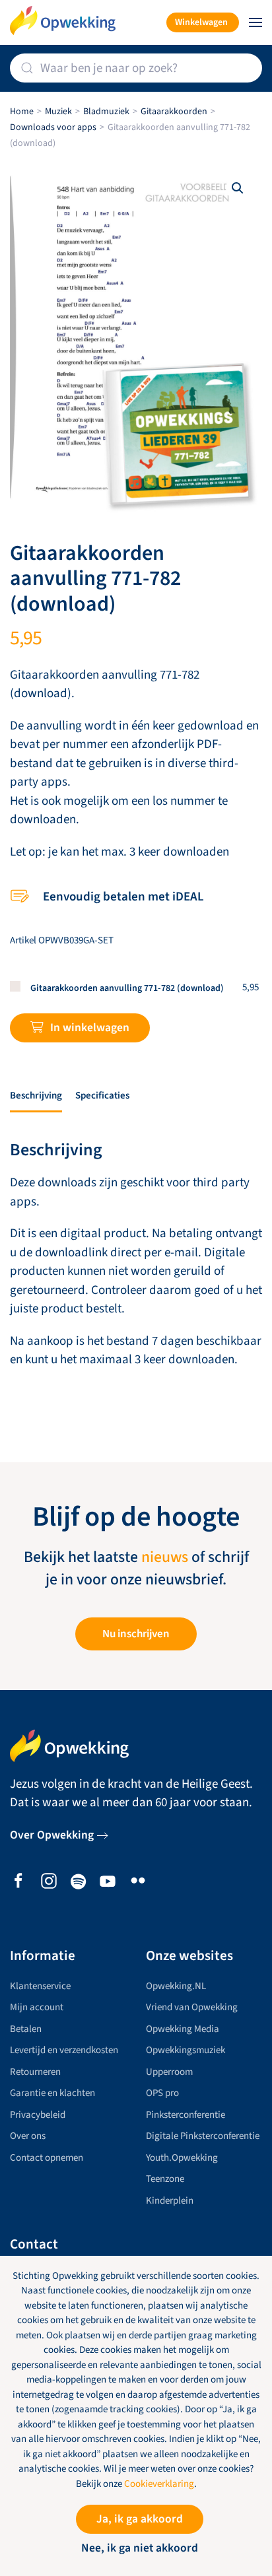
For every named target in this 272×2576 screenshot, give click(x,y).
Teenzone (165, 2179)
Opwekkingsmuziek (186, 2050)
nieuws (165, 1557)
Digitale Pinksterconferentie (203, 2136)
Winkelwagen (201, 22)
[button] (255, 22)
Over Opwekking (52, 1835)
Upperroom (169, 2072)
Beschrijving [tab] (36, 1096)
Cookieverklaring (159, 2484)
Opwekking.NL (176, 1986)
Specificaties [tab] (102, 1096)
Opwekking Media (183, 2029)
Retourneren (35, 2072)
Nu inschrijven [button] (136, 1634)
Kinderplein (170, 2201)
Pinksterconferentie (186, 2115)
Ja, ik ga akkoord (140, 2519)
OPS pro (162, 2093)
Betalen (26, 2029)
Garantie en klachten (52, 2093)
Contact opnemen (47, 2158)
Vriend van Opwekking (192, 2007)
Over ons (28, 2136)
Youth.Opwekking (182, 2158)
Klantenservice (40, 1986)
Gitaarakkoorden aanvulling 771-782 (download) (127, 988)
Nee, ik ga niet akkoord (140, 2548)
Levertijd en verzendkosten (64, 2050)
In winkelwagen (90, 1028)
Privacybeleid (38, 2115)
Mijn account (37, 2007)
